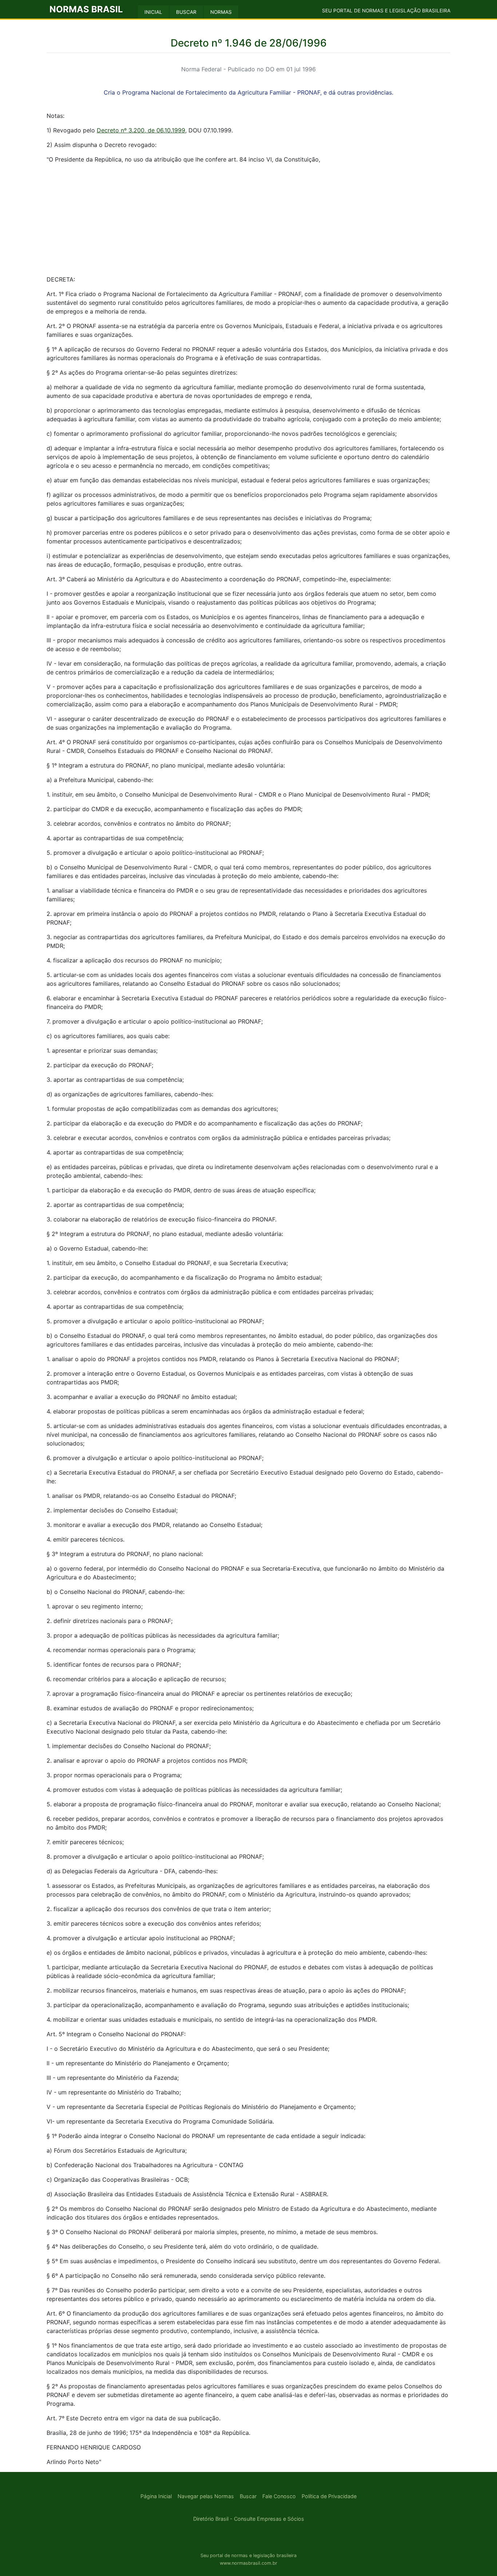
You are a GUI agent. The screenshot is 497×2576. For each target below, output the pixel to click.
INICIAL (153, 12)
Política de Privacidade (329, 2496)
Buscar (248, 2496)
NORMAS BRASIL (86, 9)
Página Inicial (156, 2496)
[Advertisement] (249, 220)
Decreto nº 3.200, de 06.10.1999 (141, 130)
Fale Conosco (279, 2496)
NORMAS (221, 12)
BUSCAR (186, 12)
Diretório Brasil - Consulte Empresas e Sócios (249, 2519)
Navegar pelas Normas (206, 2496)
